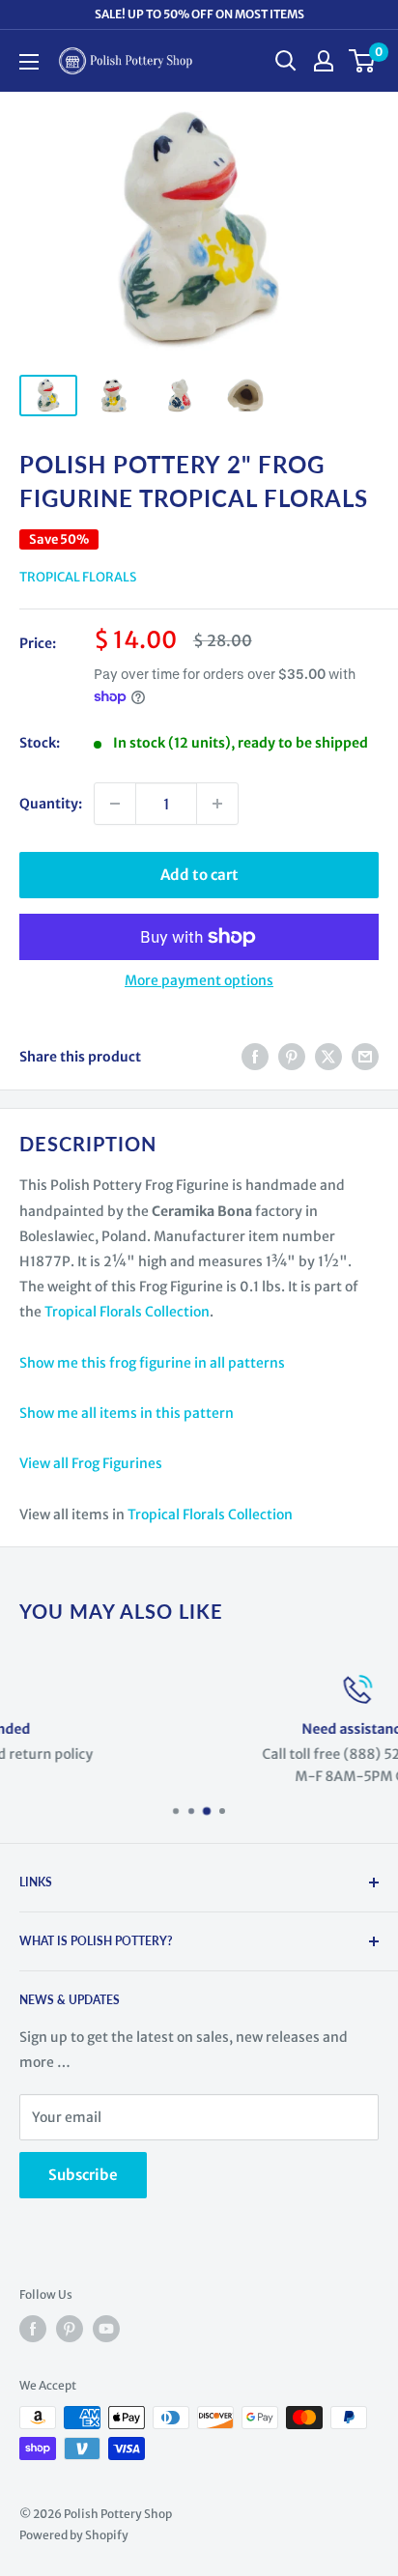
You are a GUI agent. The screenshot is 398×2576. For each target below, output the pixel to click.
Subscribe (83, 2175)
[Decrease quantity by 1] (115, 804)
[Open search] (286, 61)
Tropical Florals (78, 577)
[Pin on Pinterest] (292, 1057)
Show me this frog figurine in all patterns (152, 1363)
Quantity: (51, 804)
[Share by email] (365, 1057)
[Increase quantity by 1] (217, 804)
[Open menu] (29, 62)
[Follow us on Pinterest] (70, 2329)
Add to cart (199, 875)
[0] (363, 61)
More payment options (199, 980)
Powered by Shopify (74, 2535)
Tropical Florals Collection (127, 1312)
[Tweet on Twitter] (328, 1057)
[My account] (324, 61)
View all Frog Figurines (91, 1463)
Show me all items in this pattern (127, 1413)
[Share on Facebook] (255, 1057)
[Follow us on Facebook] (33, 2329)
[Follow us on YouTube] (106, 2329)
